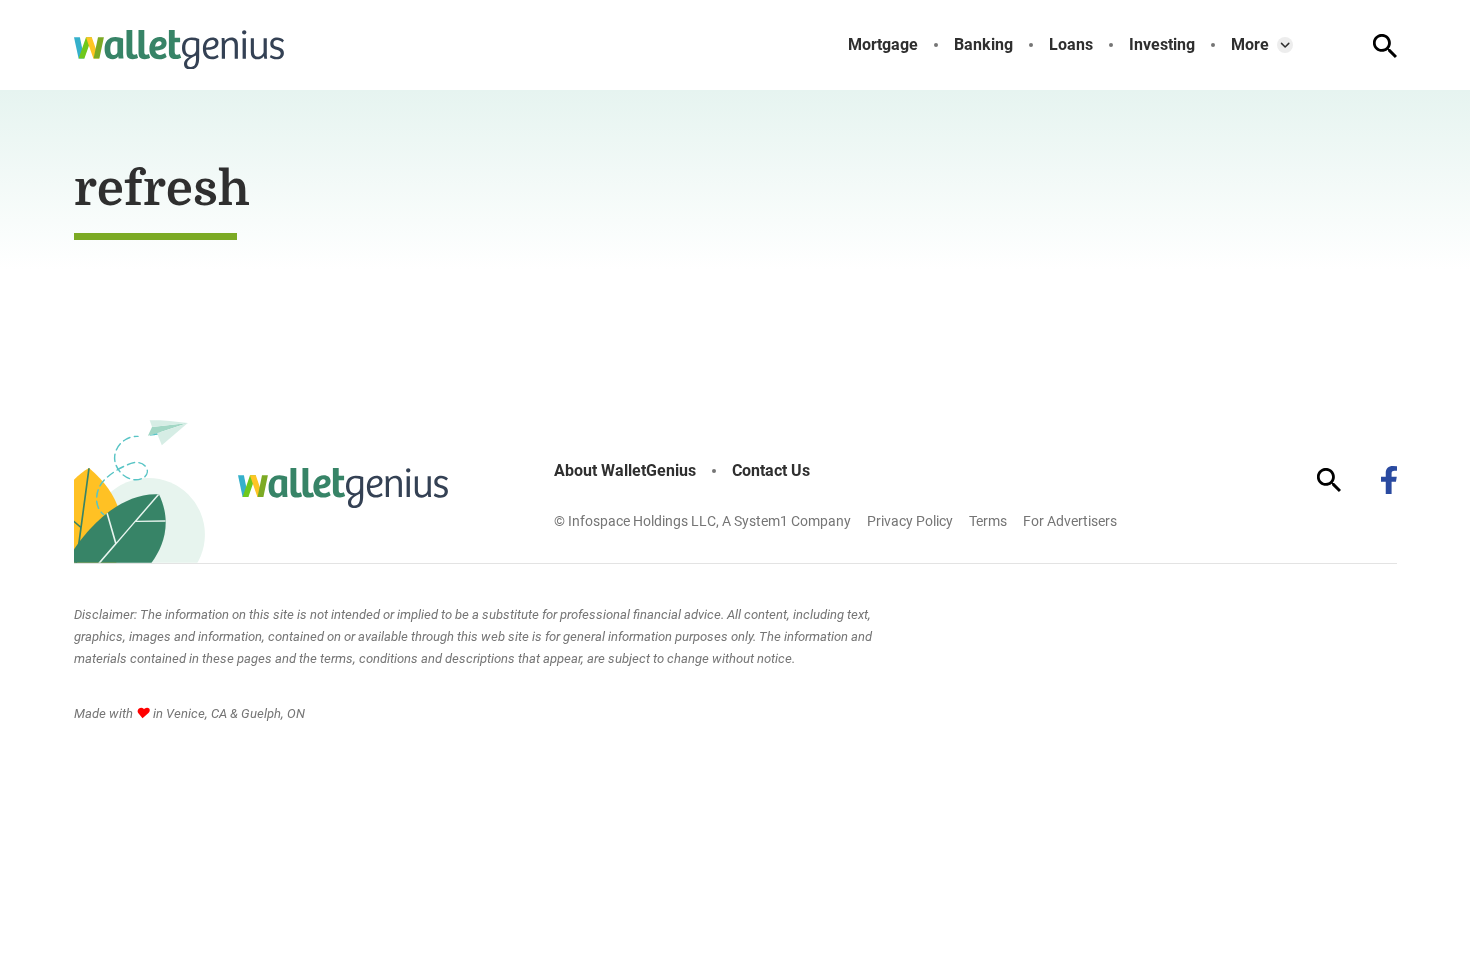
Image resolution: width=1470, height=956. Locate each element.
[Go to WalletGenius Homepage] (179, 50)
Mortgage (883, 45)
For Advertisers (1070, 521)
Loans (1071, 45)
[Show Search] (1385, 46)
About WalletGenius (625, 471)
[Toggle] (1285, 45)
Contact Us (771, 471)
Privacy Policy (910, 521)
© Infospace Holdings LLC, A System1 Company (702, 521)
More (1250, 45)
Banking (983, 45)
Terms (988, 521)
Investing (1162, 45)
